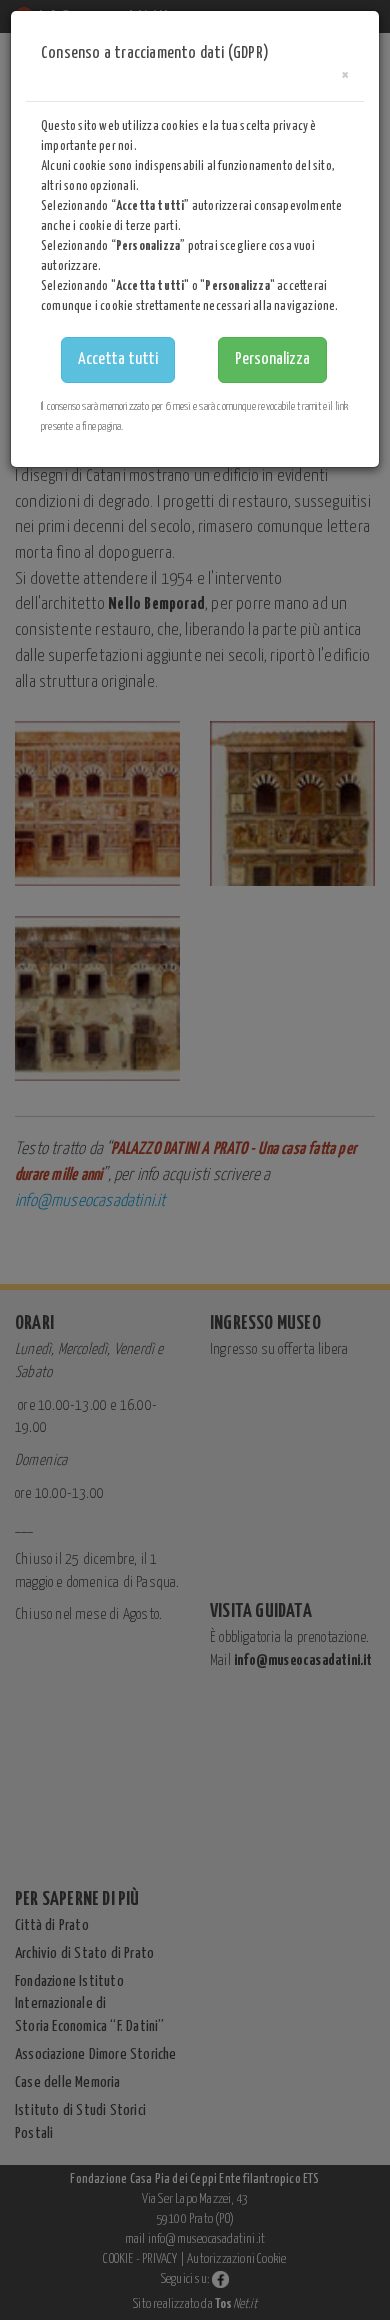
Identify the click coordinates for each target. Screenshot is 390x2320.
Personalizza (272, 359)
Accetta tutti (118, 359)
